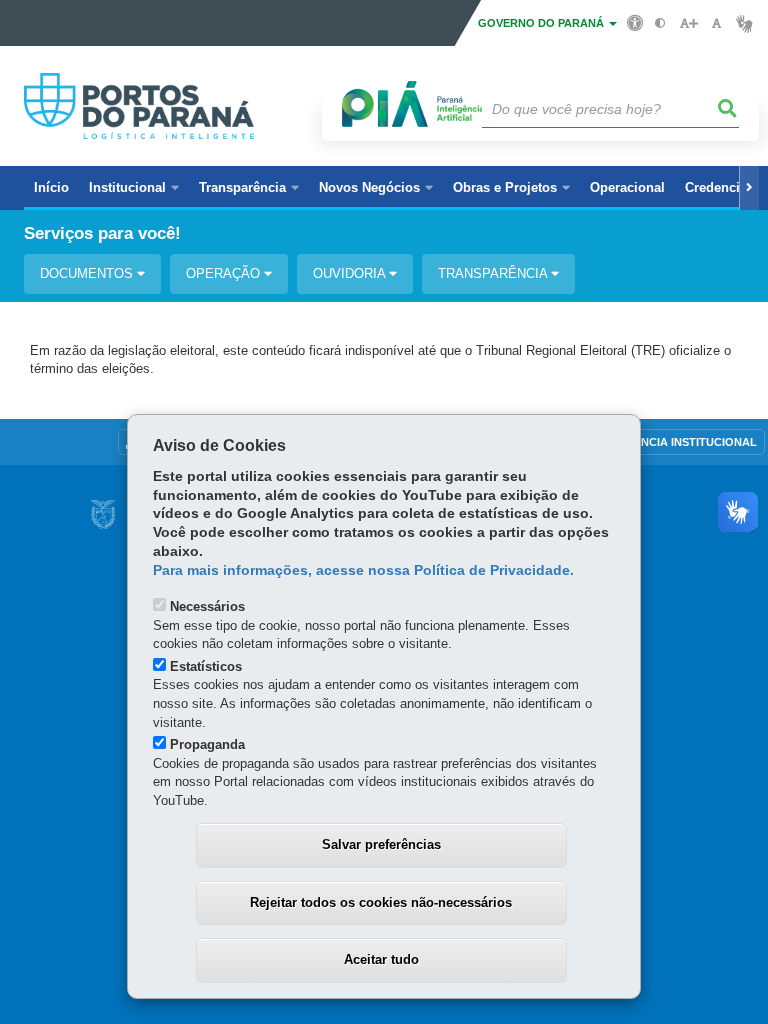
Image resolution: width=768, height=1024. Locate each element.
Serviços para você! (102, 233)
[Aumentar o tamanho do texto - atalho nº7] (688, 23)
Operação (225, 273)
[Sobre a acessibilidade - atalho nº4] (635, 22)
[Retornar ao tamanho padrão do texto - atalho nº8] (716, 23)
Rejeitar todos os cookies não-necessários (381, 902)
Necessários (207, 606)
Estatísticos (206, 666)
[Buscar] (728, 109)
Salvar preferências (381, 844)
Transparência (494, 273)
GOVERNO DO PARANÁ (542, 23)
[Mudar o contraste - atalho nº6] (660, 23)
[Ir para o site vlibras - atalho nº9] (744, 23)
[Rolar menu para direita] (749, 188)
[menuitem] (134, 188)
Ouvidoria (351, 273)
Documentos (88, 273)
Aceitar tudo (381, 959)
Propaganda (207, 744)
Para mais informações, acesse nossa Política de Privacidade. (363, 570)
